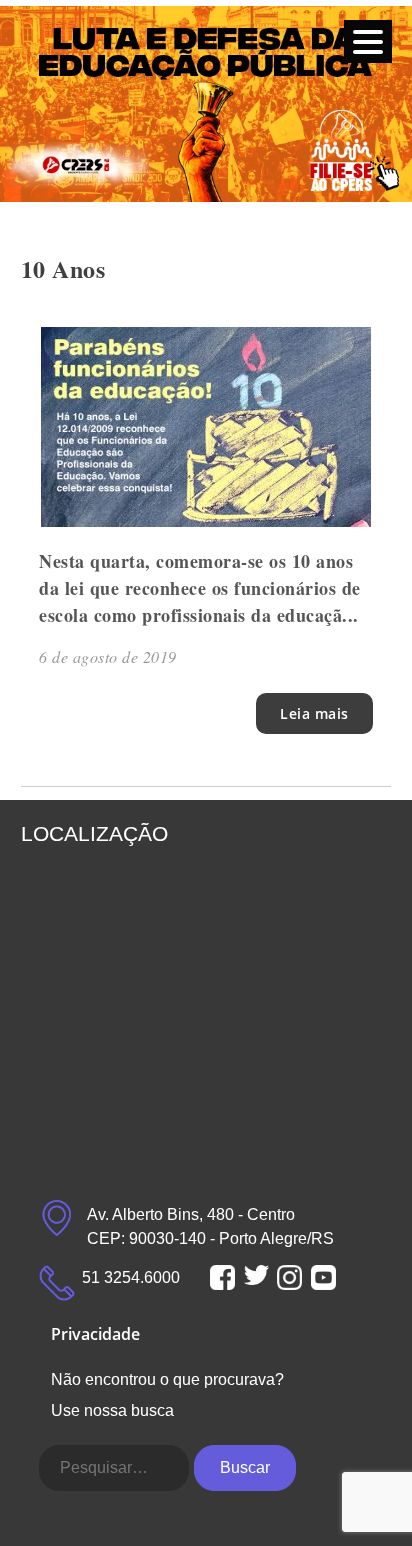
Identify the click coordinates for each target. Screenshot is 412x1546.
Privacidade (95, 1334)
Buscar (245, 1467)
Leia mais (314, 713)
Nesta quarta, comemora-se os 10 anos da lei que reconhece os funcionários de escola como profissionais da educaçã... (200, 588)
